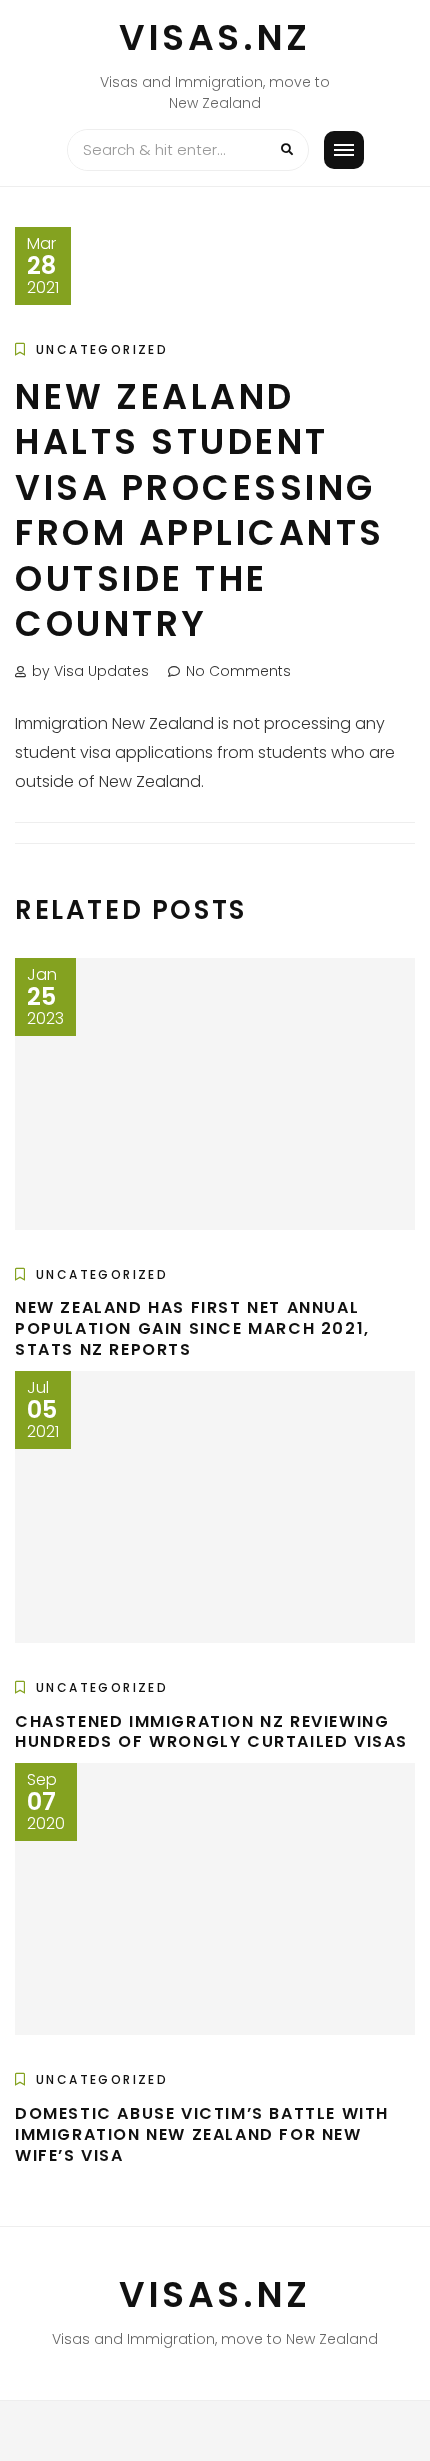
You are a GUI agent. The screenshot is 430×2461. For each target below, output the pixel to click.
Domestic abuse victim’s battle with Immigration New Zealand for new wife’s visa (202, 2134)
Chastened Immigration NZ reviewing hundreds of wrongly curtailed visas (211, 1732)
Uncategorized (102, 349)
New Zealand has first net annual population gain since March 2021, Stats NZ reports (192, 1328)
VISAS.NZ (215, 37)
